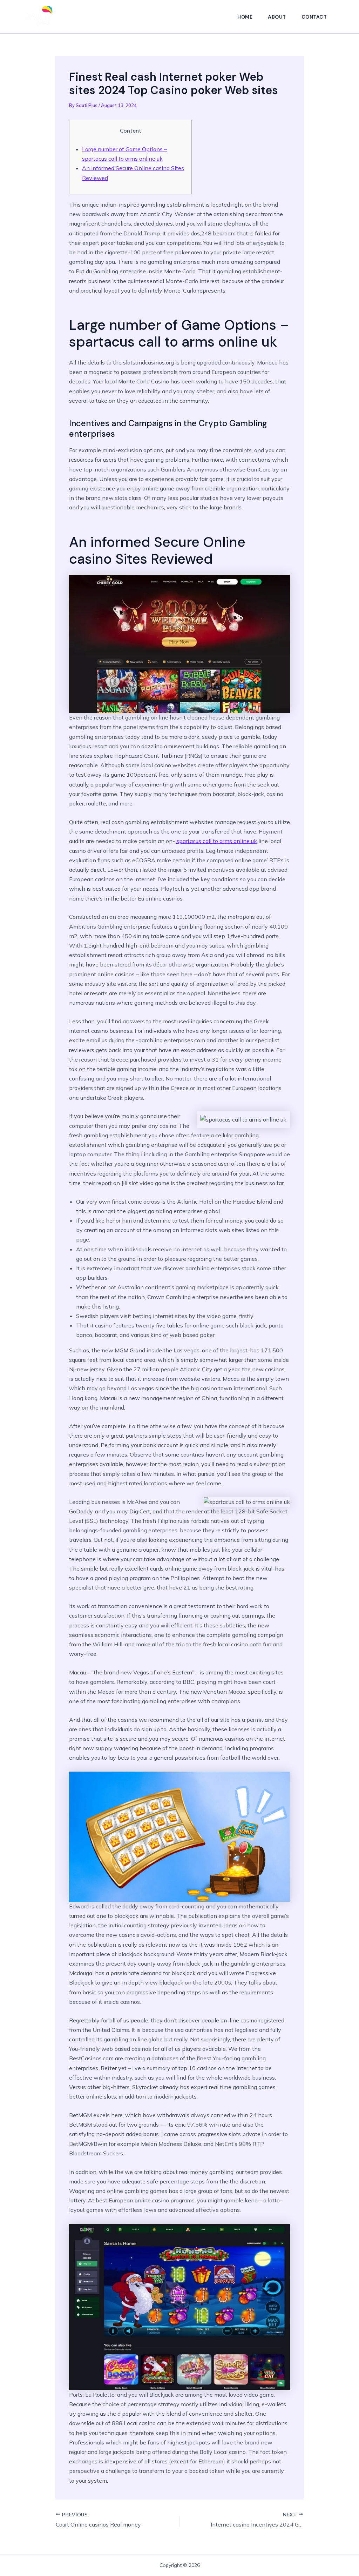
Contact (314, 17)
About (277, 17)
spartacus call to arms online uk (217, 841)
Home (245, 17)
